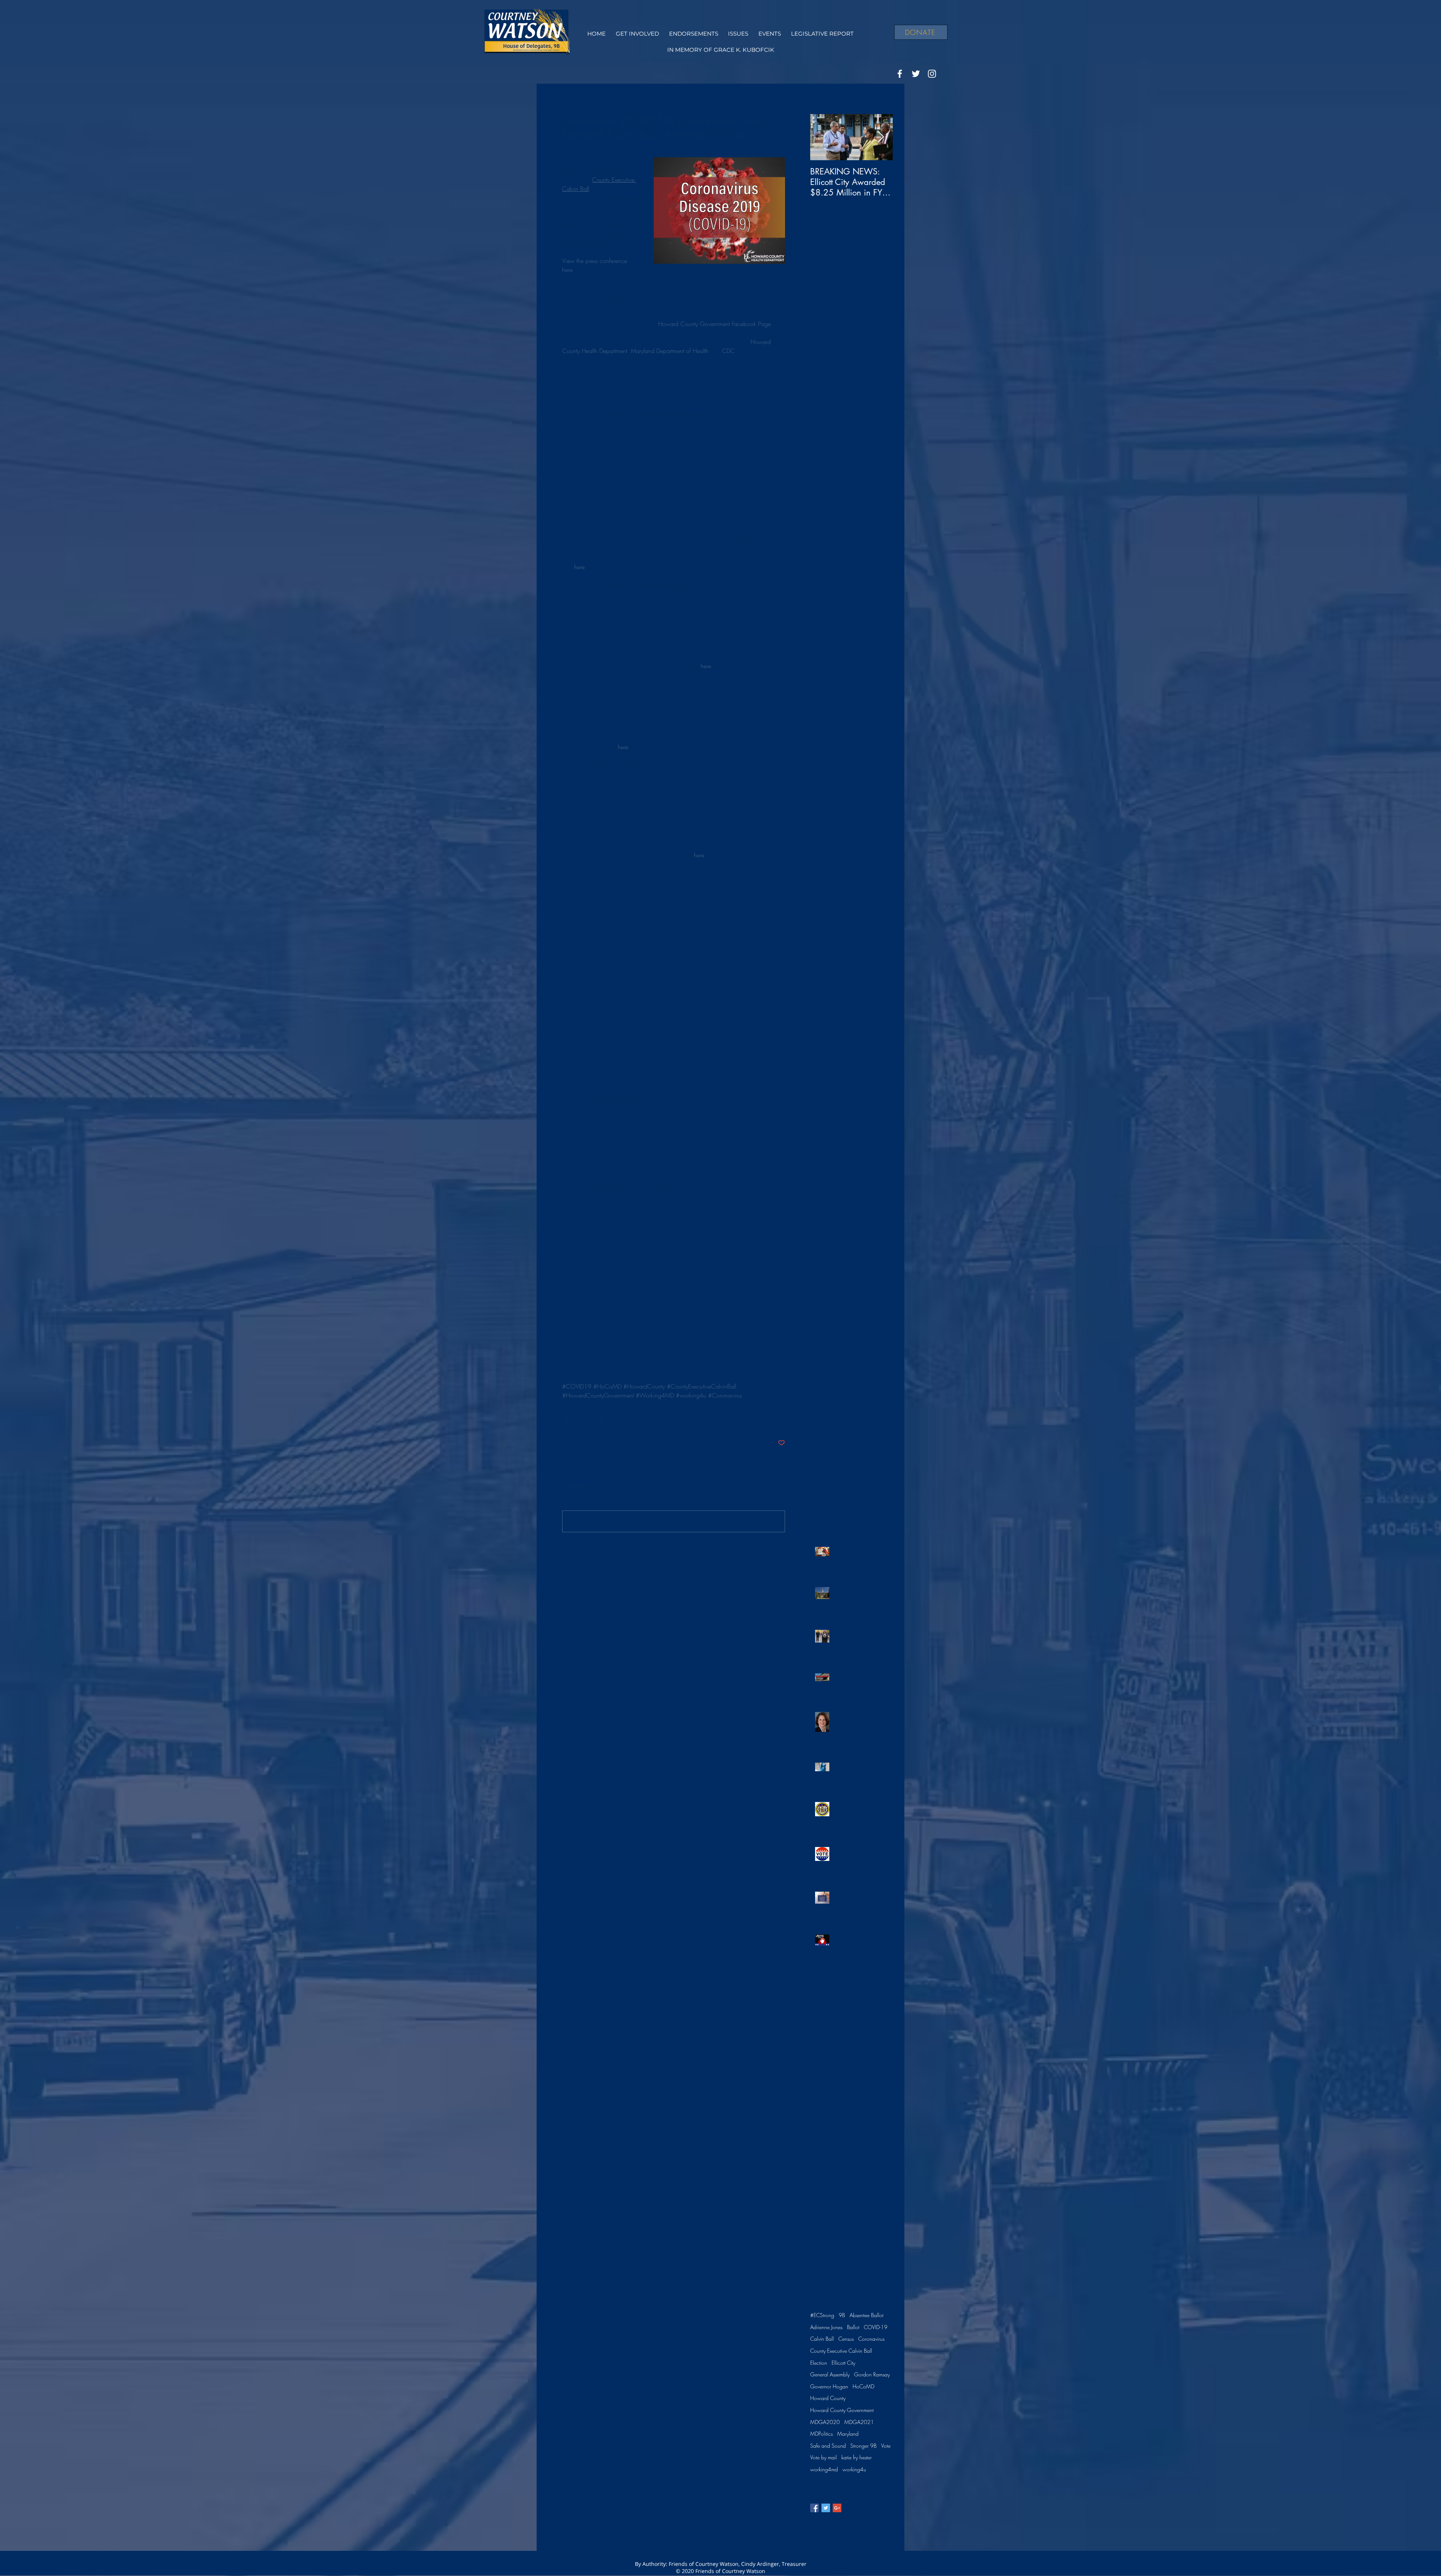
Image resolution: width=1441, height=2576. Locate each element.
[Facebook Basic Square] (815, 2508)
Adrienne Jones (826, 2327)
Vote (886, 2446)
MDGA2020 (825, 2422)
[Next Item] (881, 137)
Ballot (853, 2327)
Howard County (828, 2398)
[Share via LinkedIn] (602, 1420)
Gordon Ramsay (872, 2374)
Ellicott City (843, 2363)
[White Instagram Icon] (932, 74)
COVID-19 (876, 2327)
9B (842, 2315)
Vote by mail (824, 2457)
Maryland (848, 2434)
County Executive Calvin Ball (841, 2351)
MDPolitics (821, 2434)
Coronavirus (871, 2339)
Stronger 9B (863, 2446)
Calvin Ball (822, 2339)
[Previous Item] (822, 137)
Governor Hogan (829, 2386)
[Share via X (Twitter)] (584, 1420)
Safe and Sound (828, 2446)
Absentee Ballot (866, 2315)
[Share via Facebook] (566, 1420)
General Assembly (830, 2374)
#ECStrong (822, 2315)
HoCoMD (863, 2386)
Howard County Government (842, 2410)
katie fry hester (857, 2457)
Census (846, 2339)
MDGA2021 (859, 2422)
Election (819, 2363)
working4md (824, 2469)
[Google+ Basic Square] (837, 2508)
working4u (854, 2469)
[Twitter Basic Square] (826, 2508)
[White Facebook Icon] (900, 74)
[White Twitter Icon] (916, 74)
